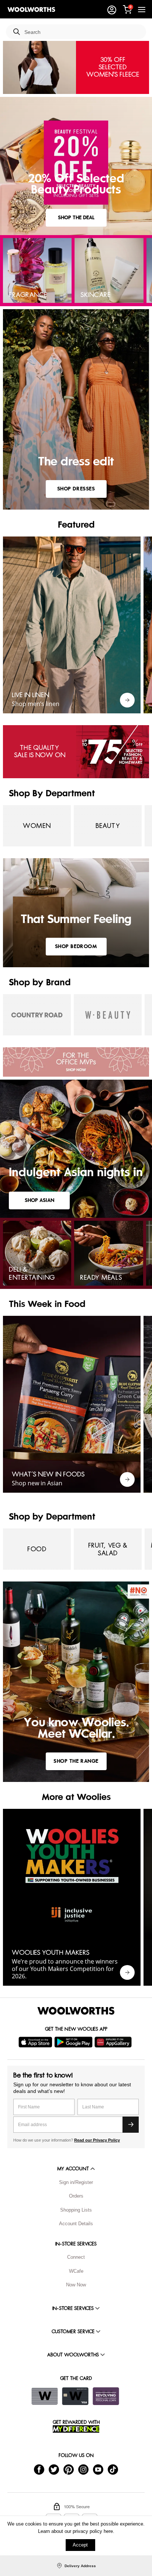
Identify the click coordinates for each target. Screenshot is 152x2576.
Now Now (76, 2285)
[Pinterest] (69, 2469)
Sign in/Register (76, 2182)
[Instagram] (83, 2469)
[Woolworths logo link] (31, 10)
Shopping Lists (76, 2210)
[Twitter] (54, 2469)
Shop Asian (39, 1200)
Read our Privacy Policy (97, 2140)
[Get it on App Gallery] (114, 2042)
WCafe (76, 2271)
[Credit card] (75, 2396)
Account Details (76, 2224)
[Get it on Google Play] (74, 2042)
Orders (76, 2196)
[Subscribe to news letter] (131, 2125)
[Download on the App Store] (36, 2042)
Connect (76, 2257)
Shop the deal (76, 218)
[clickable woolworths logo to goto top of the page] (76, 2011)
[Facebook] (39, 2469)
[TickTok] (113, 2469)
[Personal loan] (106, 2396)
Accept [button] (80, 2545)
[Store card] (45, 2396)
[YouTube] (98, 2469)
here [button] (108, 2531)
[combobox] (82, 32)
